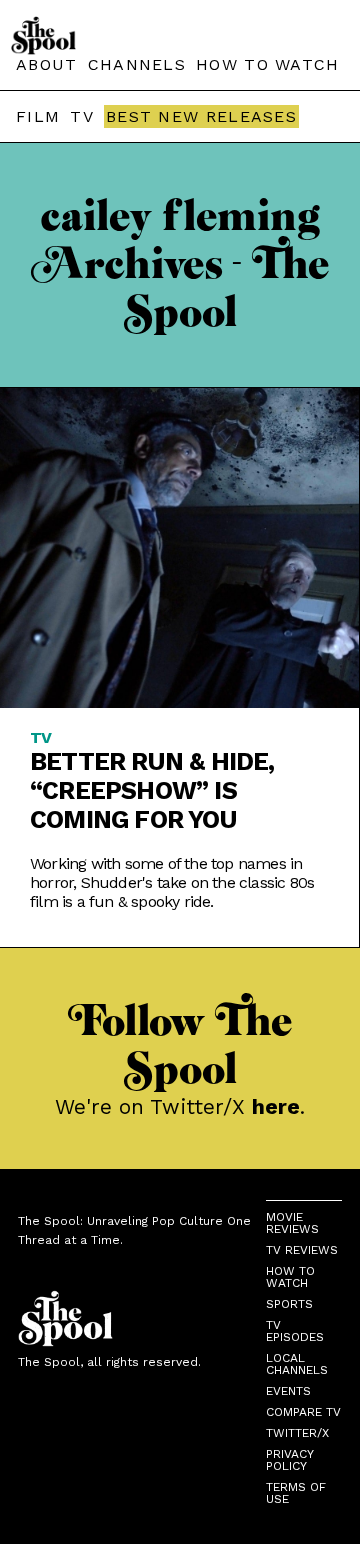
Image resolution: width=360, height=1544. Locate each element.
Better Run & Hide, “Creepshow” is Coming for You (152, 790)
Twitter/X (297, 1433)
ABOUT (47, 64)
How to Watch (290, 1277)
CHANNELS (137, 64)
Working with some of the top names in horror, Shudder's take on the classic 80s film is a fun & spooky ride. (172, 882)
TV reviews (302, 1250)
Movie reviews (292, 1223)
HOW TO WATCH (268, 64)
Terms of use (296, 1493)
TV (82, 116)
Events (288, 1391)
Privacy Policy (289, 1460)
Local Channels (297, 1364)
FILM (38, 116)
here (276, 1106)
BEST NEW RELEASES (201, 116)
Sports (289, 1304)
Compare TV (303, 1412)
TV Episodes (295, 1331)
